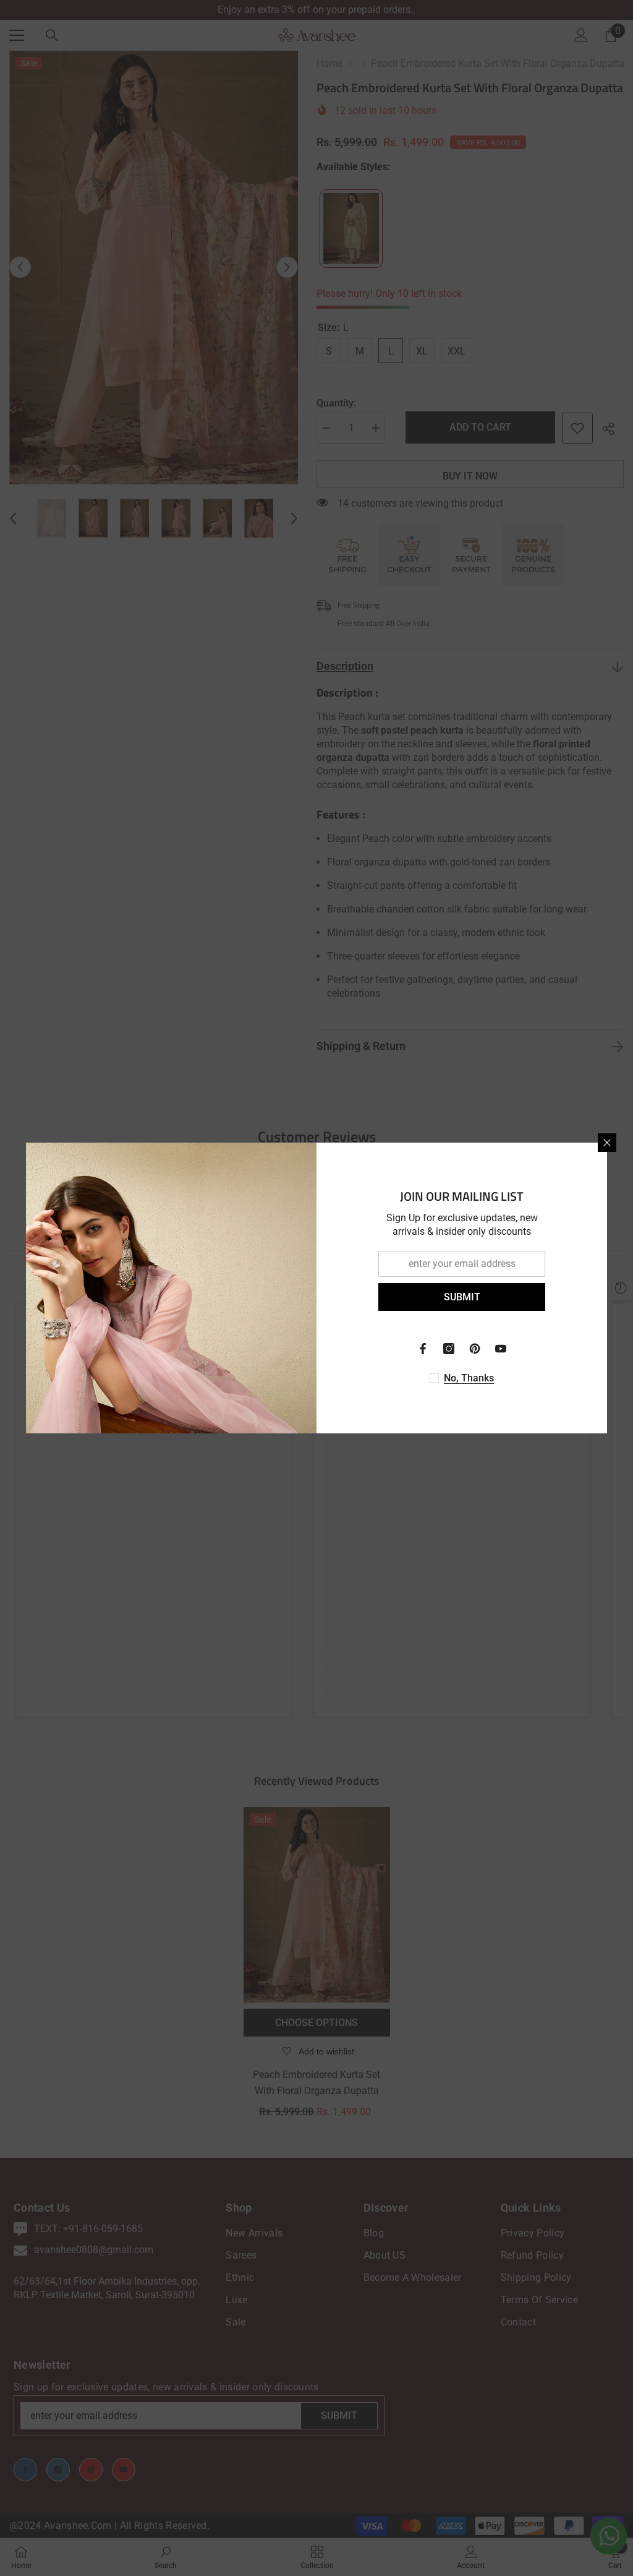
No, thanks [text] (469, 1378)
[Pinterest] (475, 1349)
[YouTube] (501, 1349)
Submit (462, 1297)
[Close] (607, 1143)
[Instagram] (449, 1349)
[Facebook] (423, 1349)
